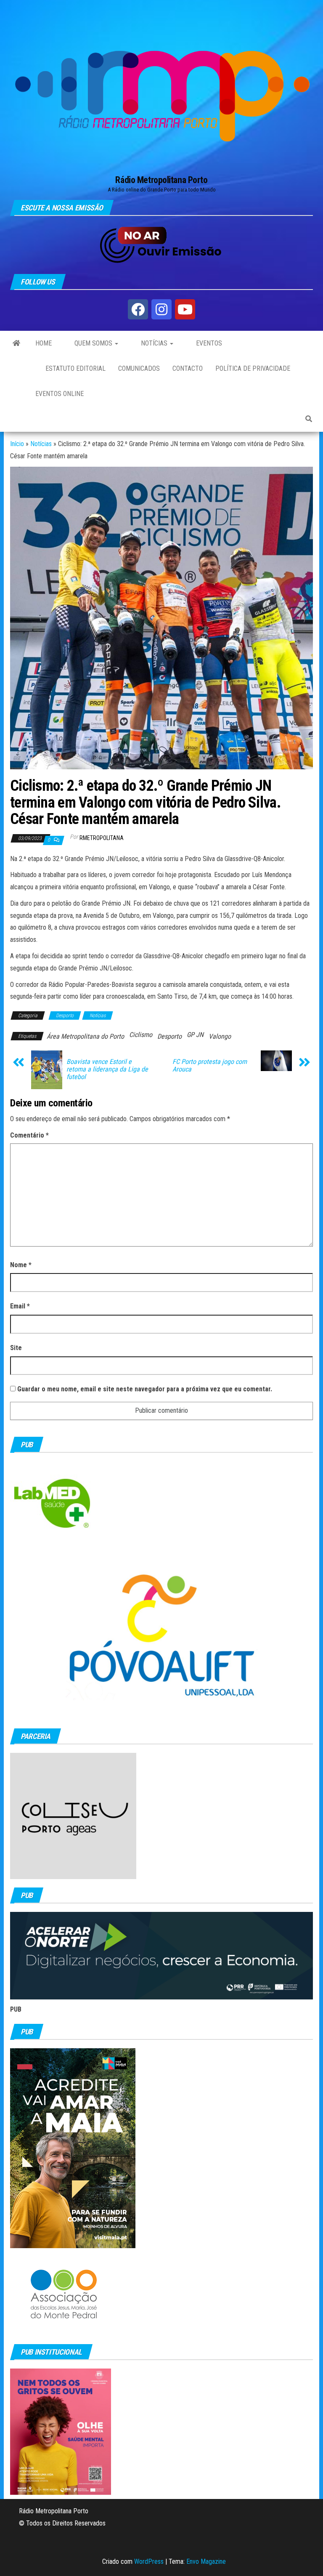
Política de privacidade (253, 368)
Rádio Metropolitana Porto (161, 180)
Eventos (208, 343)
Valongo (220, 1036)
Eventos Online (60, 394)
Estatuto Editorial (75, 368)
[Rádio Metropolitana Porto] (16, 343)
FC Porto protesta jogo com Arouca (210, 1066)
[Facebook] (138, 309)
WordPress (149, 2561)
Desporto (65, 1016)
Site (16, 1348)
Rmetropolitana (102, 838)
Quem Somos (93, 343)
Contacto (188, 368)
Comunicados (139, 368)
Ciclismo (141, 1035)
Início (17, 444)
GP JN (195, 1035)
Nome (21, 1265)
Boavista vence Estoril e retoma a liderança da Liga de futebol (107, 1069)
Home (44, 343)
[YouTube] (185, 309)
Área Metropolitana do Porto (85, 1036)
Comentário (29, 1135)
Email (20, 1306)
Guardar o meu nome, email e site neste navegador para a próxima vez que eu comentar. (145, 1389)
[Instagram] (161, 309)
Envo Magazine (206, 2561)
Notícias (154, 343)
